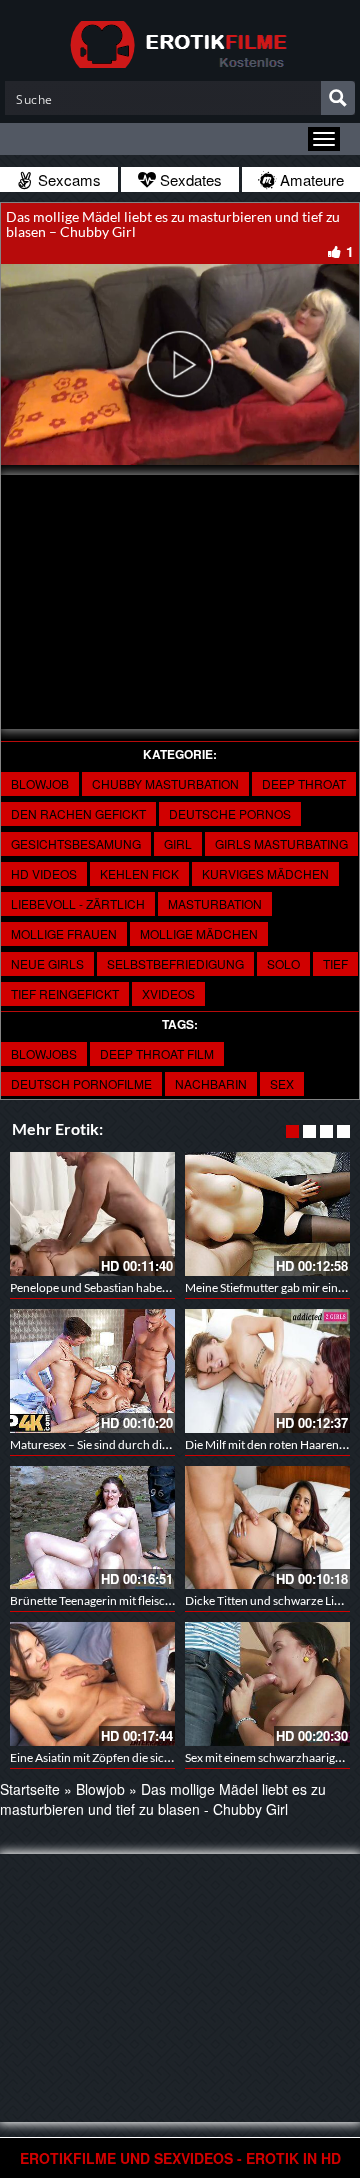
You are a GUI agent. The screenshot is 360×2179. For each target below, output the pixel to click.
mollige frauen (64, 933)
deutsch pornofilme (81, 1083)
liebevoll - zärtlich (78, 903)
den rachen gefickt (78, 813)
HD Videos (44, 873)
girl (178, 843)
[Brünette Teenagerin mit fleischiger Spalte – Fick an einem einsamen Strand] (92, 1528)
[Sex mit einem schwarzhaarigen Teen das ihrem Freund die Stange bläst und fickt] (267, 1684)
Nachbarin (211, 1083)
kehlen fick (139, 873)
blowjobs (44, 1053)
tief (335, 963)
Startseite (30, 1789)
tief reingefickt (65, 993)
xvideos (168, 993)
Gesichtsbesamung (76, 843)
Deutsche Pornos (230, 813)
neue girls (47, 963)
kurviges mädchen (265, 873)
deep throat (304, 783)
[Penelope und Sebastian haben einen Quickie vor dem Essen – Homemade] (92, 1214)
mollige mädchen (199, 933)
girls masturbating (281, 843)
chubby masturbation (165, 783)
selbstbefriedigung (175, 963)
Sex (282, 1083)
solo (283, 963)
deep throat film (157, 1053)
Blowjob (40, 783)
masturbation (215, 903)
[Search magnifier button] (338, 98)
